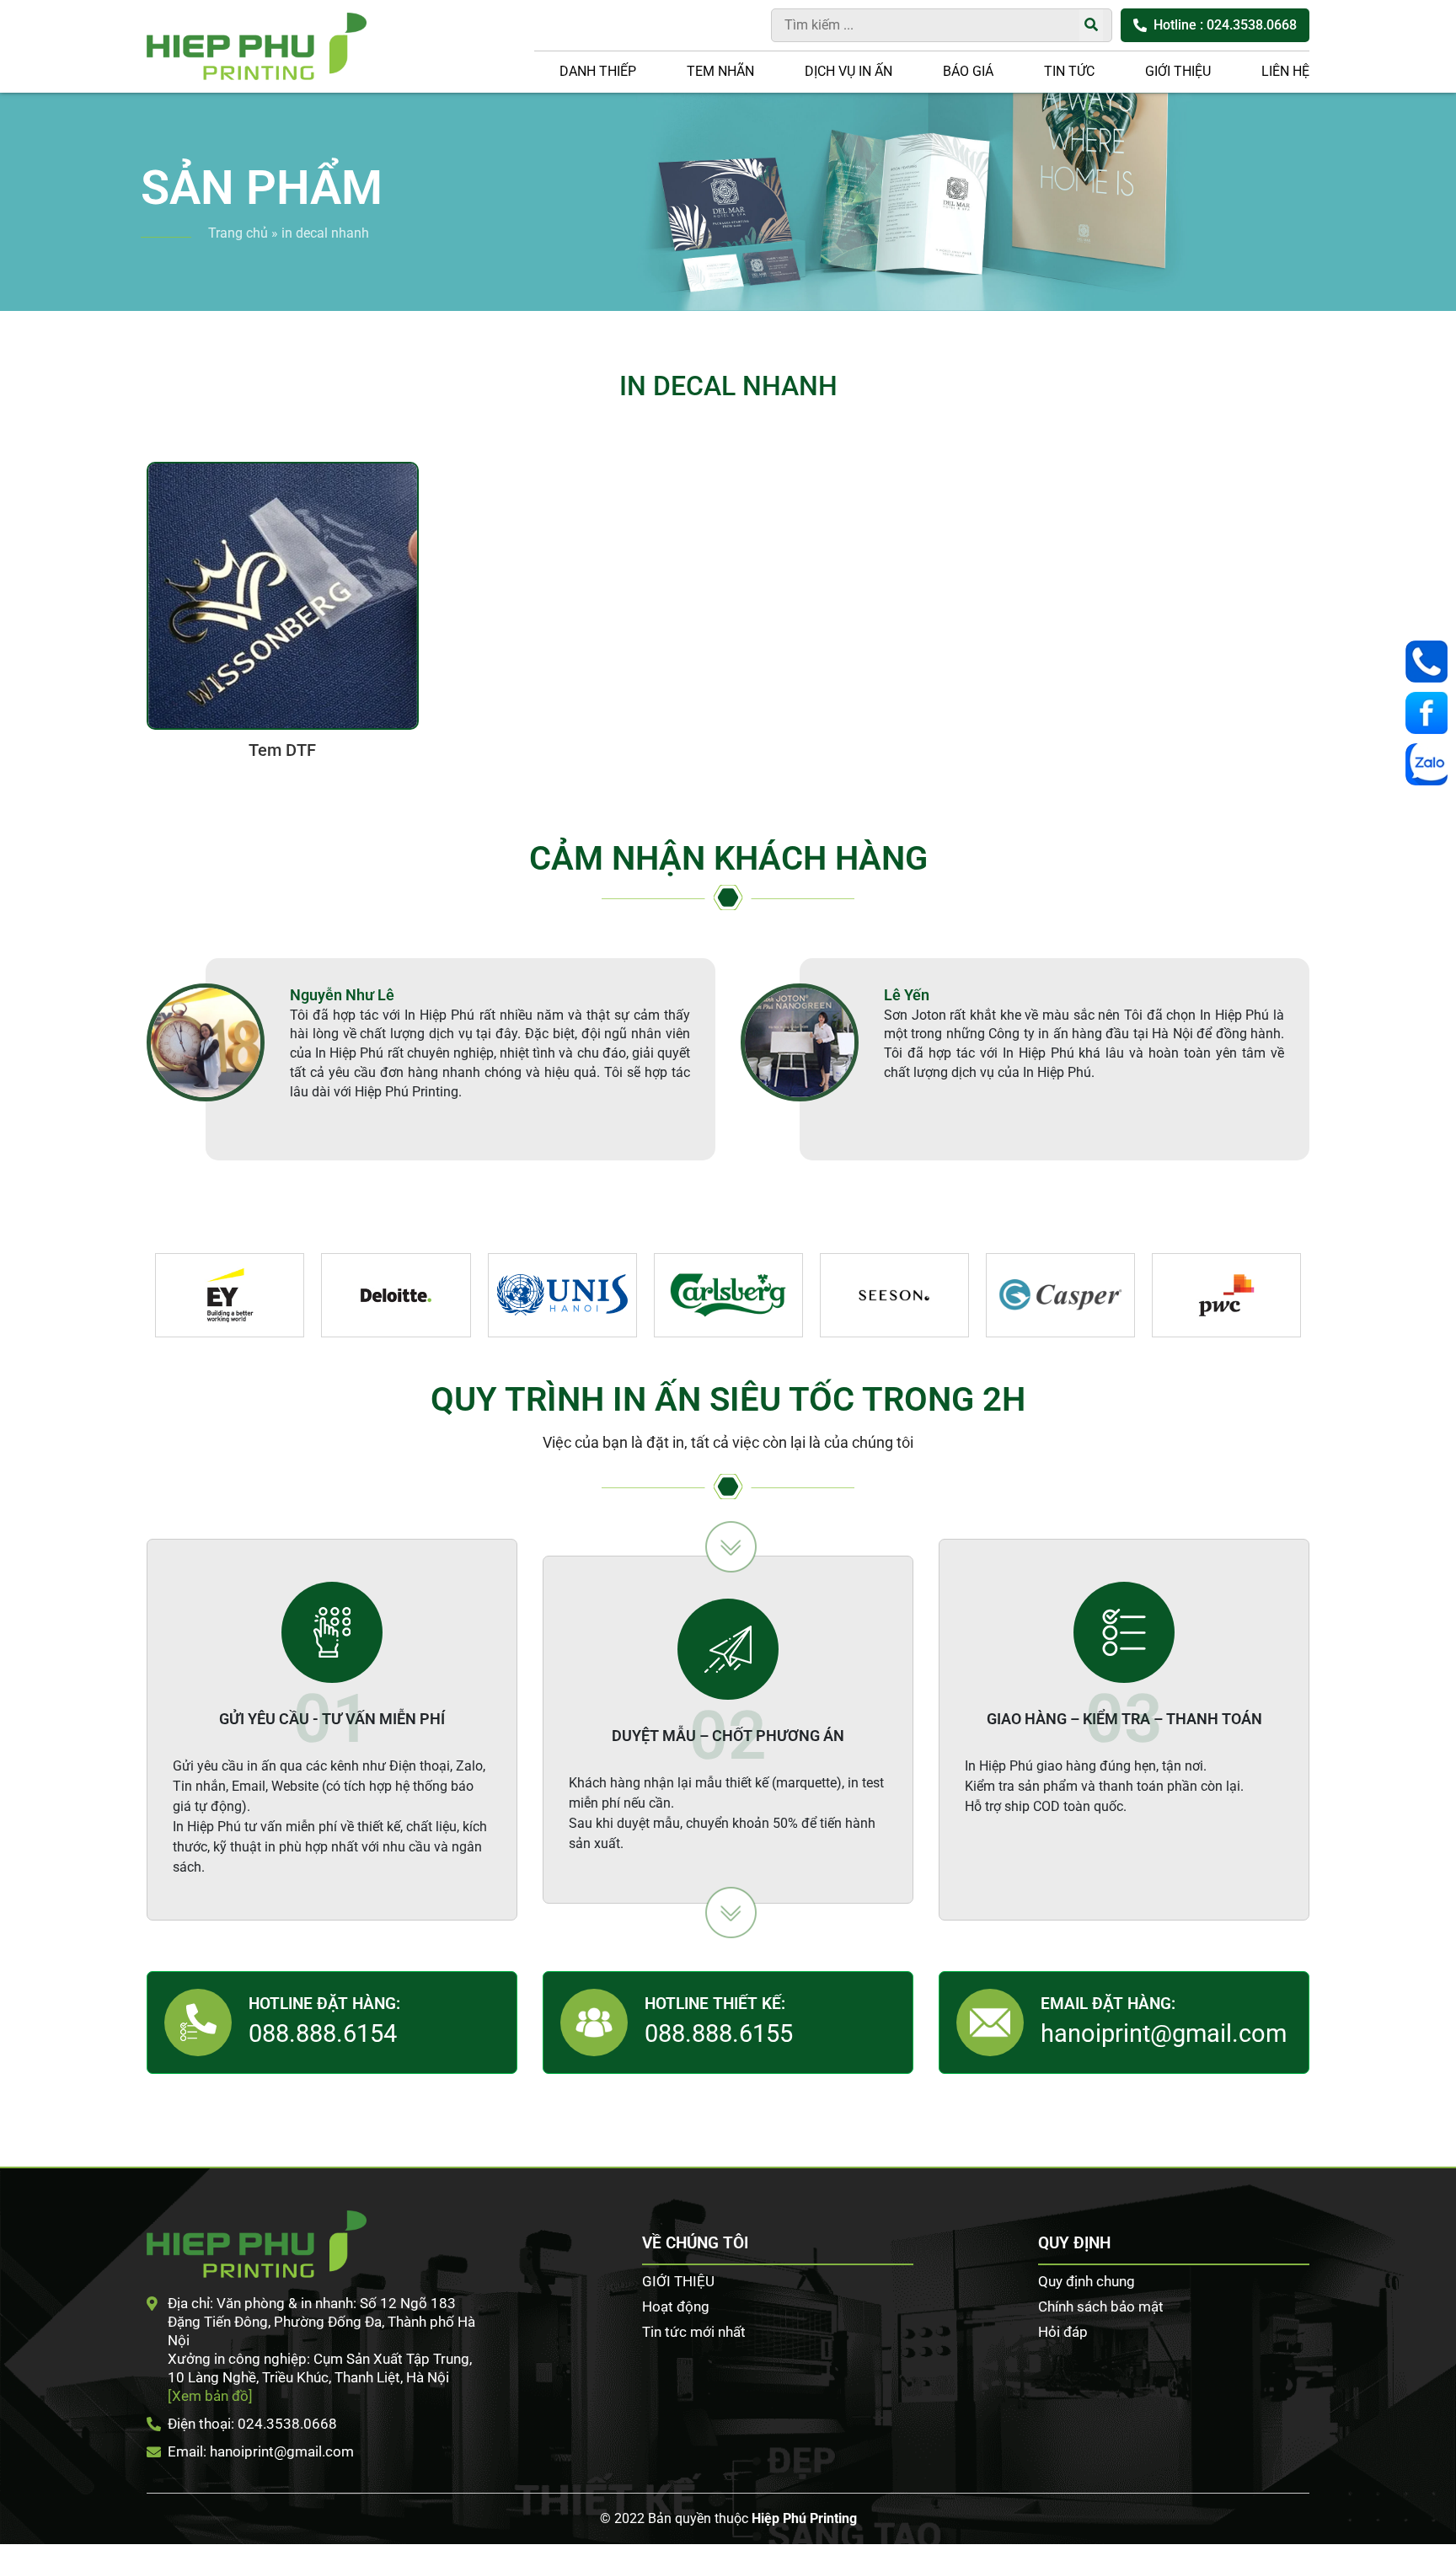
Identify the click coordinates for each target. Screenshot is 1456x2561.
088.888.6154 (323, 2033)
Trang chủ (238, 233)
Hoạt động (676, 2307)
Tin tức (1069, 71)
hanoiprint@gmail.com (1164, 2033)
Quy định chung (1087, 2281)
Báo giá (968, 71)
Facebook (1431, 713)
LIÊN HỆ (1285, 71)
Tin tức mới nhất (694, 2332)
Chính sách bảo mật (1101, 2307)
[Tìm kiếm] (1091, 25)
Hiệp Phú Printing (804, 2518)
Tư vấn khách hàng (1431, 662)
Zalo (1431, 764)
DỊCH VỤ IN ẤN (848, 71)
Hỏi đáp (1063, 2332)
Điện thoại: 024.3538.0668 (252, 2424)
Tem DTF (282, 750)
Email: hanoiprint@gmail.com (261, 2451)
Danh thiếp (598, 71)
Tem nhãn (720, 71)
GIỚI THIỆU (1178, 71)
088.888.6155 (719, 2033)
